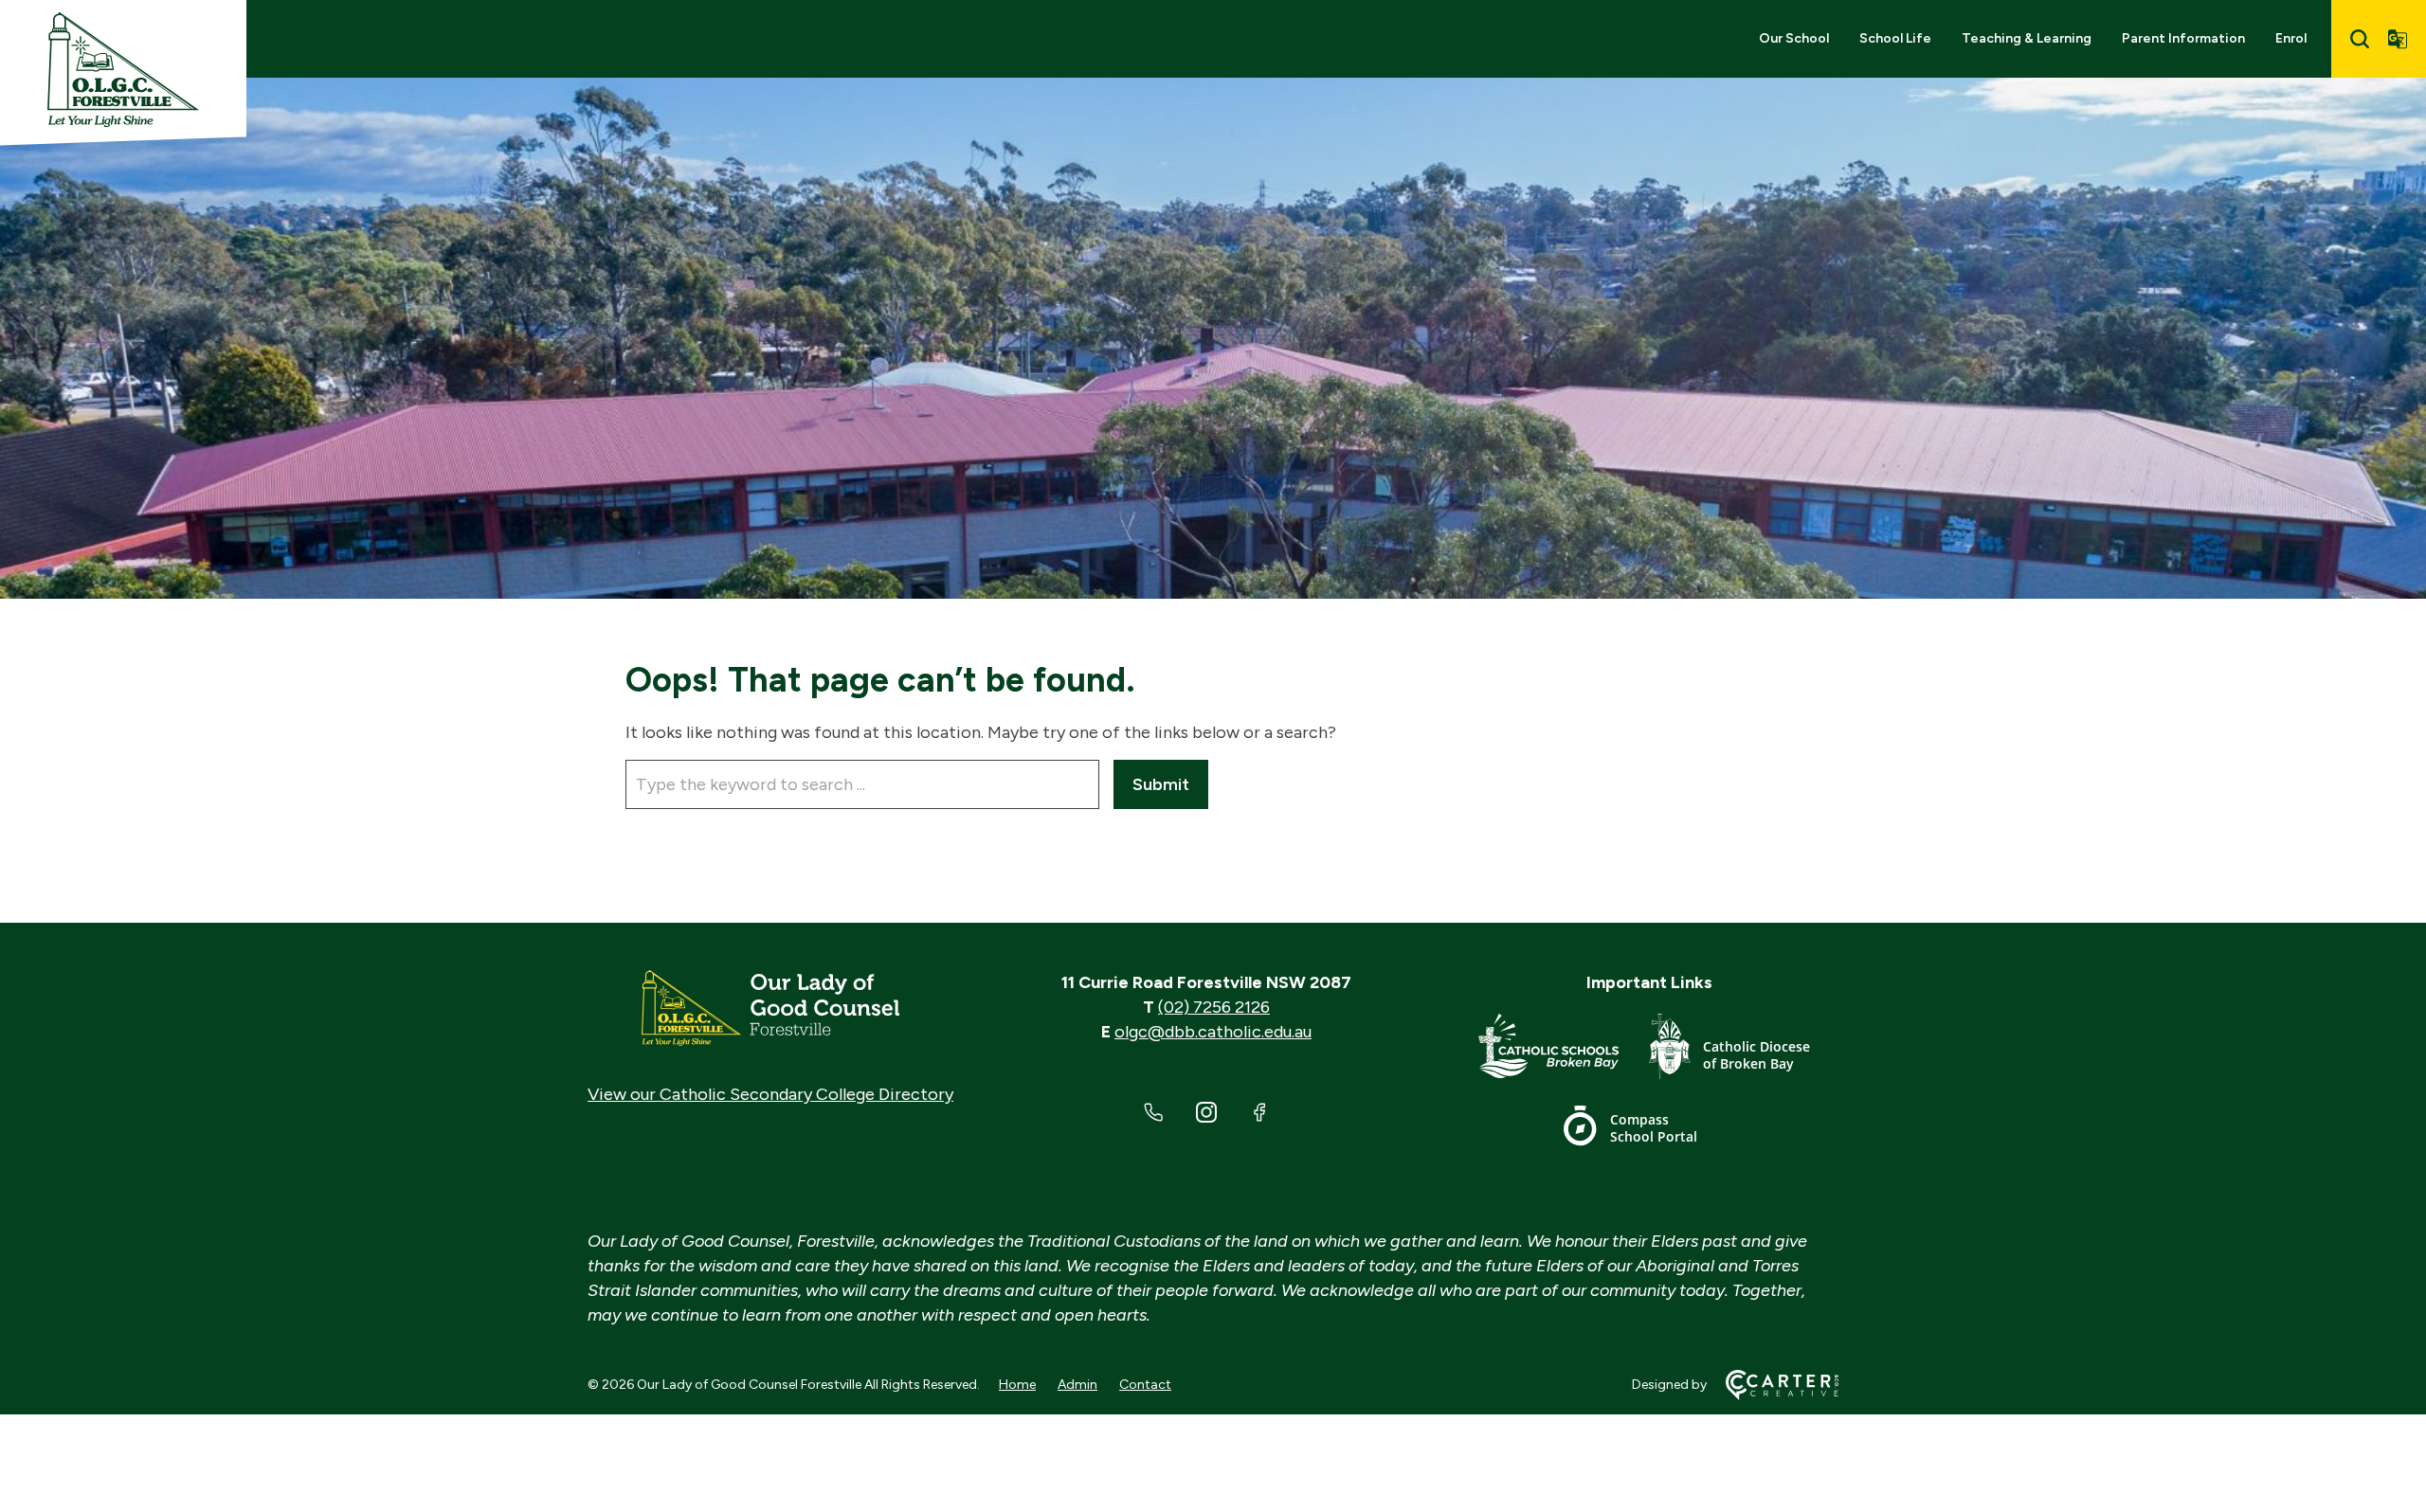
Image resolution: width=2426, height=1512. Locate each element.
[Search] (2360, 39)
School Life (1895, 38)
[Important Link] (1564, 1050)
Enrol (2291, 38)
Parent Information (2183, 38)
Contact (1145, 1385)
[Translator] (2398, 39)
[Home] (770, 1008)
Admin (1077, 1385)
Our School (1794, 38)
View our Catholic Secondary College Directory (770, 1094)
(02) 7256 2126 (1214, 1007)
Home (1017, 1385)
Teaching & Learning (2027, 38)
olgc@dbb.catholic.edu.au (1213, 1032)
